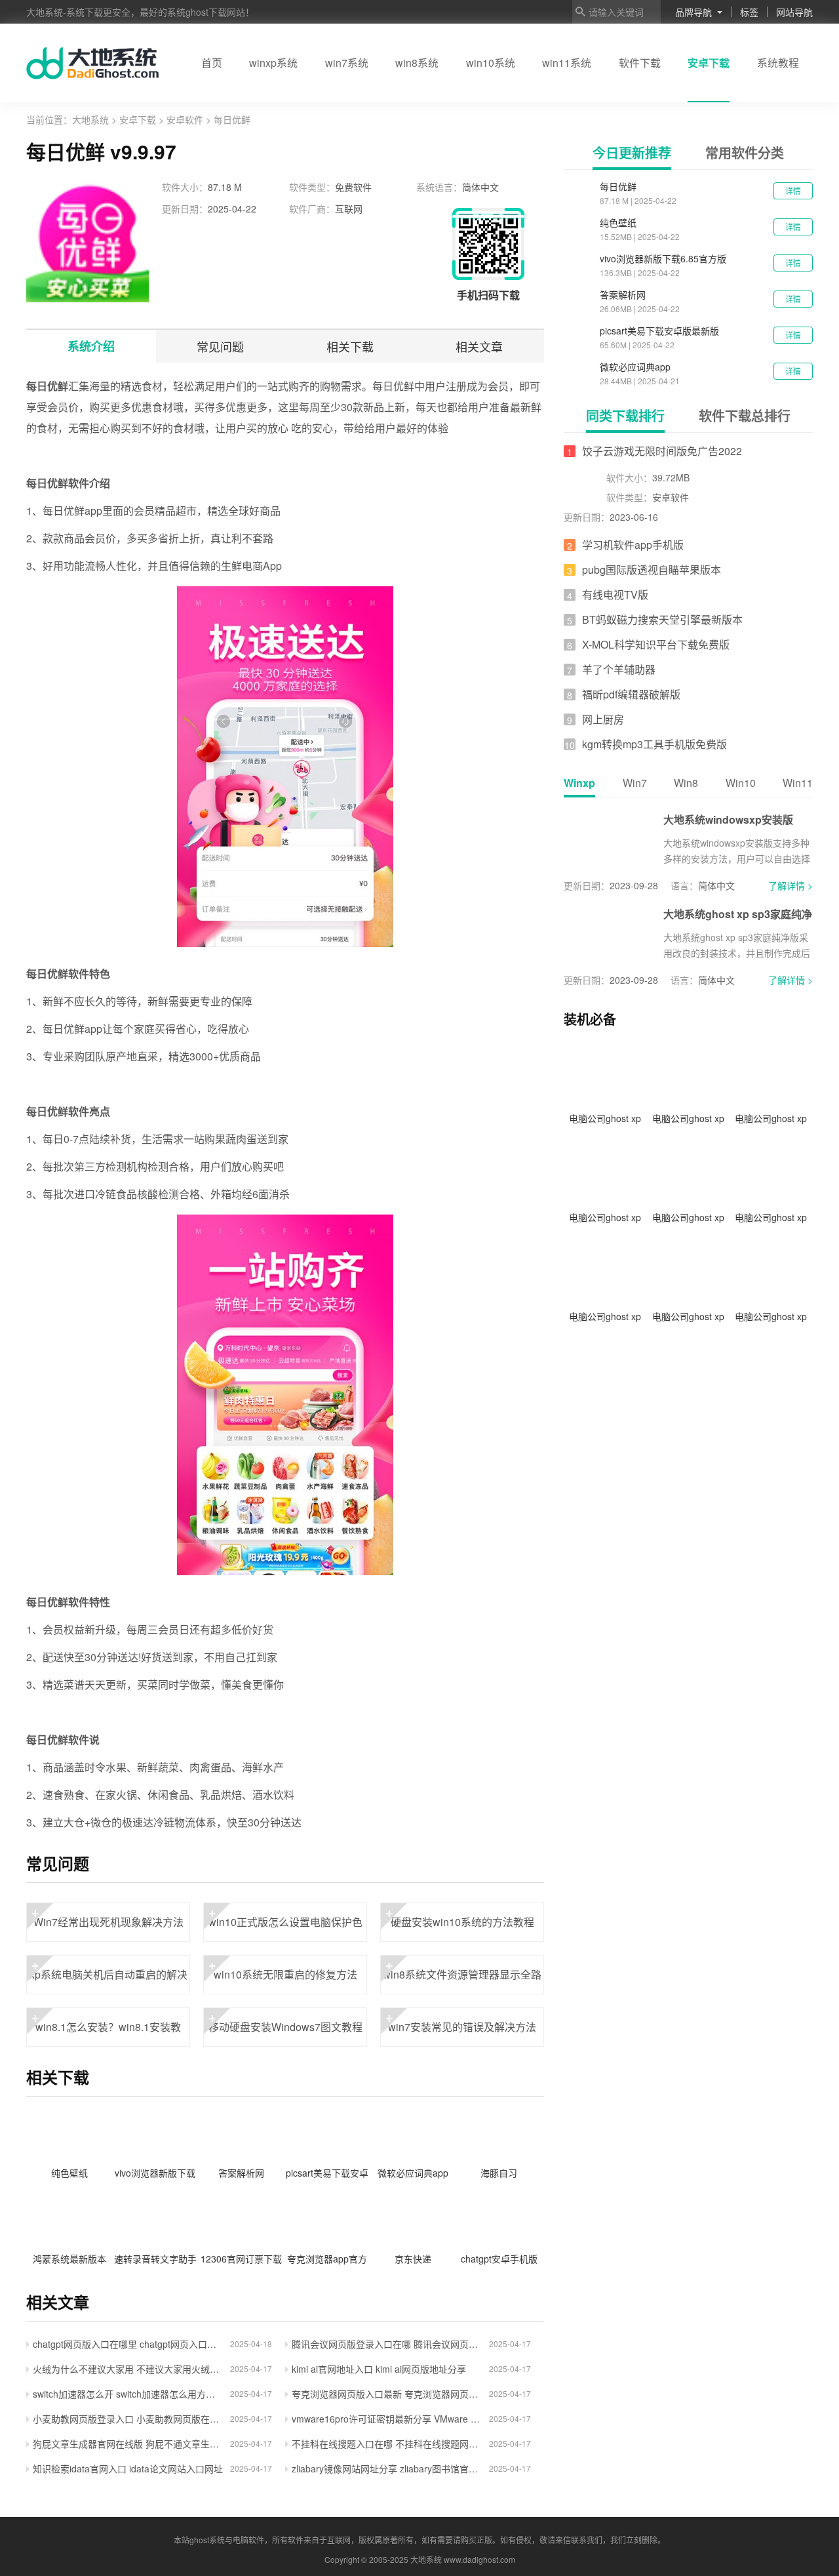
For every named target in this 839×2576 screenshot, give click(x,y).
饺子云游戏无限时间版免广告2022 (662, 451)
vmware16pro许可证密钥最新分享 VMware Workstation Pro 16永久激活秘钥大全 (387, 2419)
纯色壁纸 (618, 222)
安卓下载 (709, 63)
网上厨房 (603, 719)
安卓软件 (185, 119)
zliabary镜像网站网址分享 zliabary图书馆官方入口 (387, 2468)
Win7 (635, 783)
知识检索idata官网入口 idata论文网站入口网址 (128, 2468)
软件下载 (640, 63)
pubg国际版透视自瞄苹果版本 (652, 570)
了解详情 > (790, 885)
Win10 (741, 783)
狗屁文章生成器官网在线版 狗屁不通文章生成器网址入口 (128, 2444)
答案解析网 (623, 294)
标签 (749, 12)
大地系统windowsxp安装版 (728, 819)
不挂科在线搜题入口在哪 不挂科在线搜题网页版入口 (387, 2444)
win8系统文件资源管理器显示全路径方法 (462, 1975)
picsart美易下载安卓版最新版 (659, 331)
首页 (212, 63)
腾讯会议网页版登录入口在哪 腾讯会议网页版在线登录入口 (387, 2344)
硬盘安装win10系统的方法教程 (460, 1916)
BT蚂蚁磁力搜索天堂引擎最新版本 (662, 619)
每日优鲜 (618, 186)
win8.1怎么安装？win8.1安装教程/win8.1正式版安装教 (107, 2027)
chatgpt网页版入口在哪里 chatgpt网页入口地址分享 (128, 2344)
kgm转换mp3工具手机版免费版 (654, 744)
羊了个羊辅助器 (619, 669)
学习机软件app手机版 (633, 545)
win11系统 (567, 63)
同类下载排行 (625, 415)
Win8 (686, 783)
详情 (793, 191)
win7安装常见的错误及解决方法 (461, 2021)
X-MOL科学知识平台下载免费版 (656, 644)
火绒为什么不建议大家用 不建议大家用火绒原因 (128, 2369)
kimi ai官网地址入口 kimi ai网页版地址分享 (379, 2369)
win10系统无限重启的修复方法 (283, 1968)
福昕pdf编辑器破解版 (631, 694)
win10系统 (491, 63)
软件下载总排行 (745, 415)
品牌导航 (693, 12)
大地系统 (92, 119)
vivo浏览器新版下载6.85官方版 (663, 258)
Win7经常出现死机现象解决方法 (107, 1916)
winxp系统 (273, 63)
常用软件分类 (745, 152)
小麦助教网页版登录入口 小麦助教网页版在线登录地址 (128, 2419)
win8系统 (417, 63)
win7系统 (347, 63)
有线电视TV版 (615, 594)
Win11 (798, 783)
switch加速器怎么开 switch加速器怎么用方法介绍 (128, 2394)
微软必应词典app (635, 367)
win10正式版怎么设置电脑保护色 (285, 1916)
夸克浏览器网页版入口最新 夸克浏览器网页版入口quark (387, 2394)
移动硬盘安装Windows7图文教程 (285, 2021)
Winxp (579, 783)
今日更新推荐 (632, 152)
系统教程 (778, 63)
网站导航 (794, 12)
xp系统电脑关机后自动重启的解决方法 (108, 1975)
